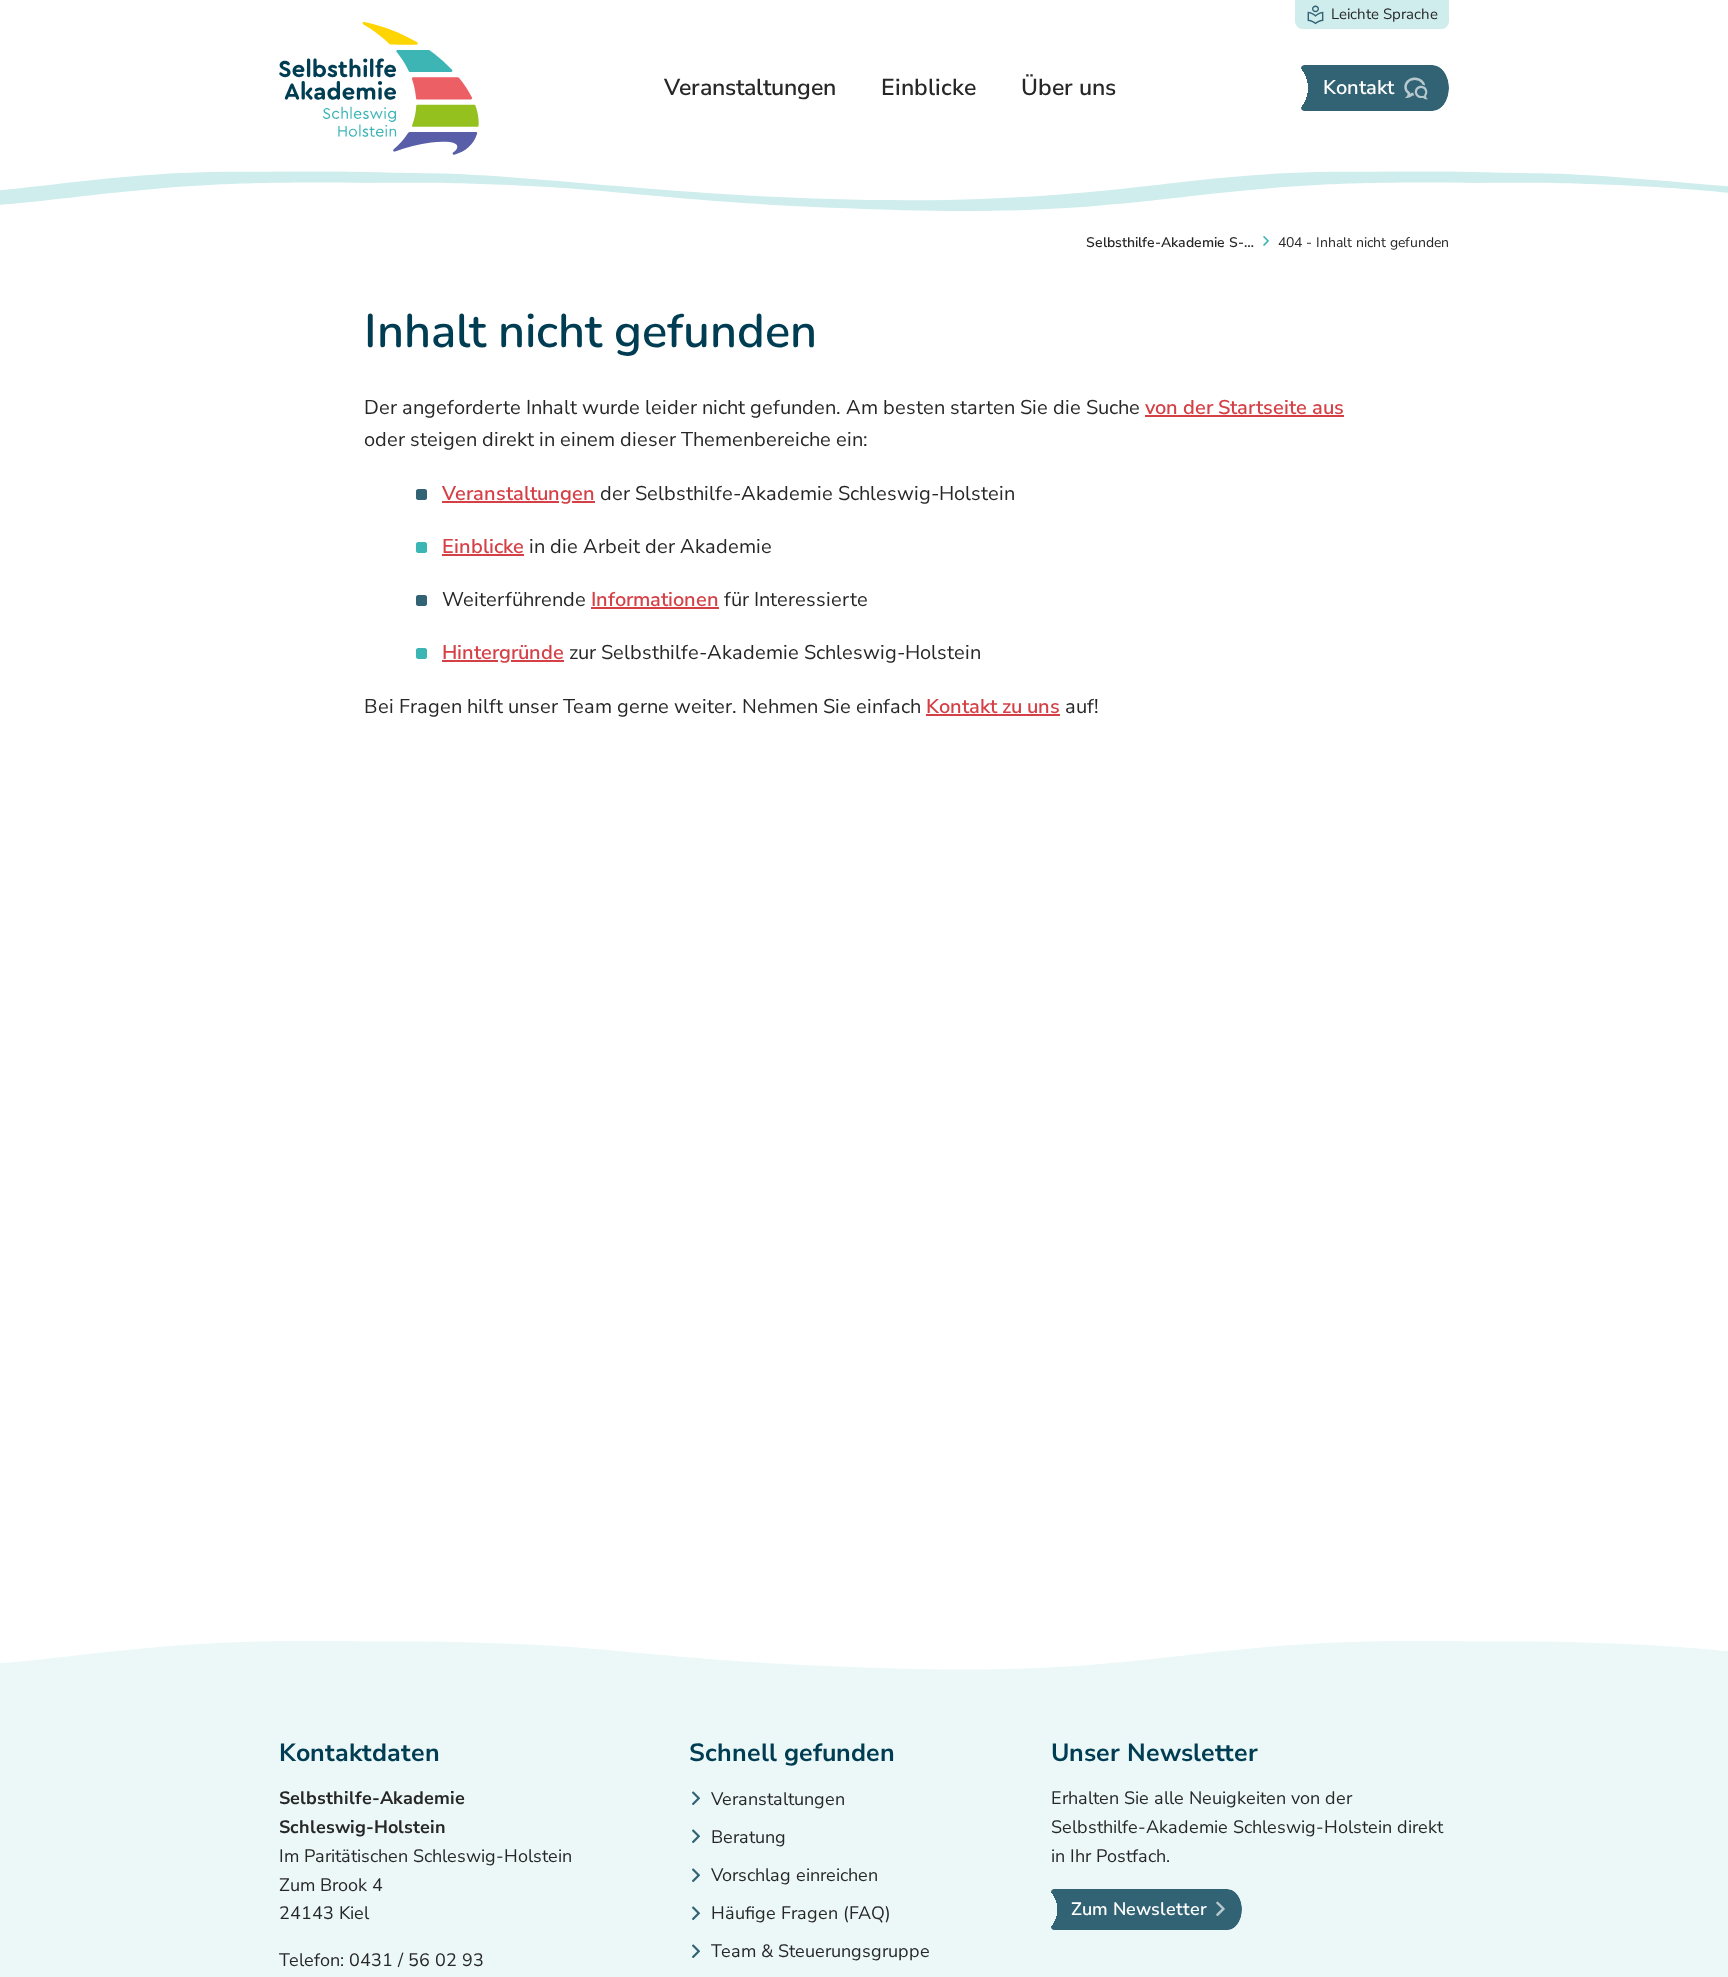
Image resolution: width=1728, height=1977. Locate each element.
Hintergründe (503, 652)
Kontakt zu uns (993, 706)
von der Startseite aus (1244, 407)
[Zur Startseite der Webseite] (379, 88)
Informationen (655, 599)
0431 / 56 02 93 (416, 1960)
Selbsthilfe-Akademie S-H (1170, 242)
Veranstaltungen (518, 493)
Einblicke (483, 546)
